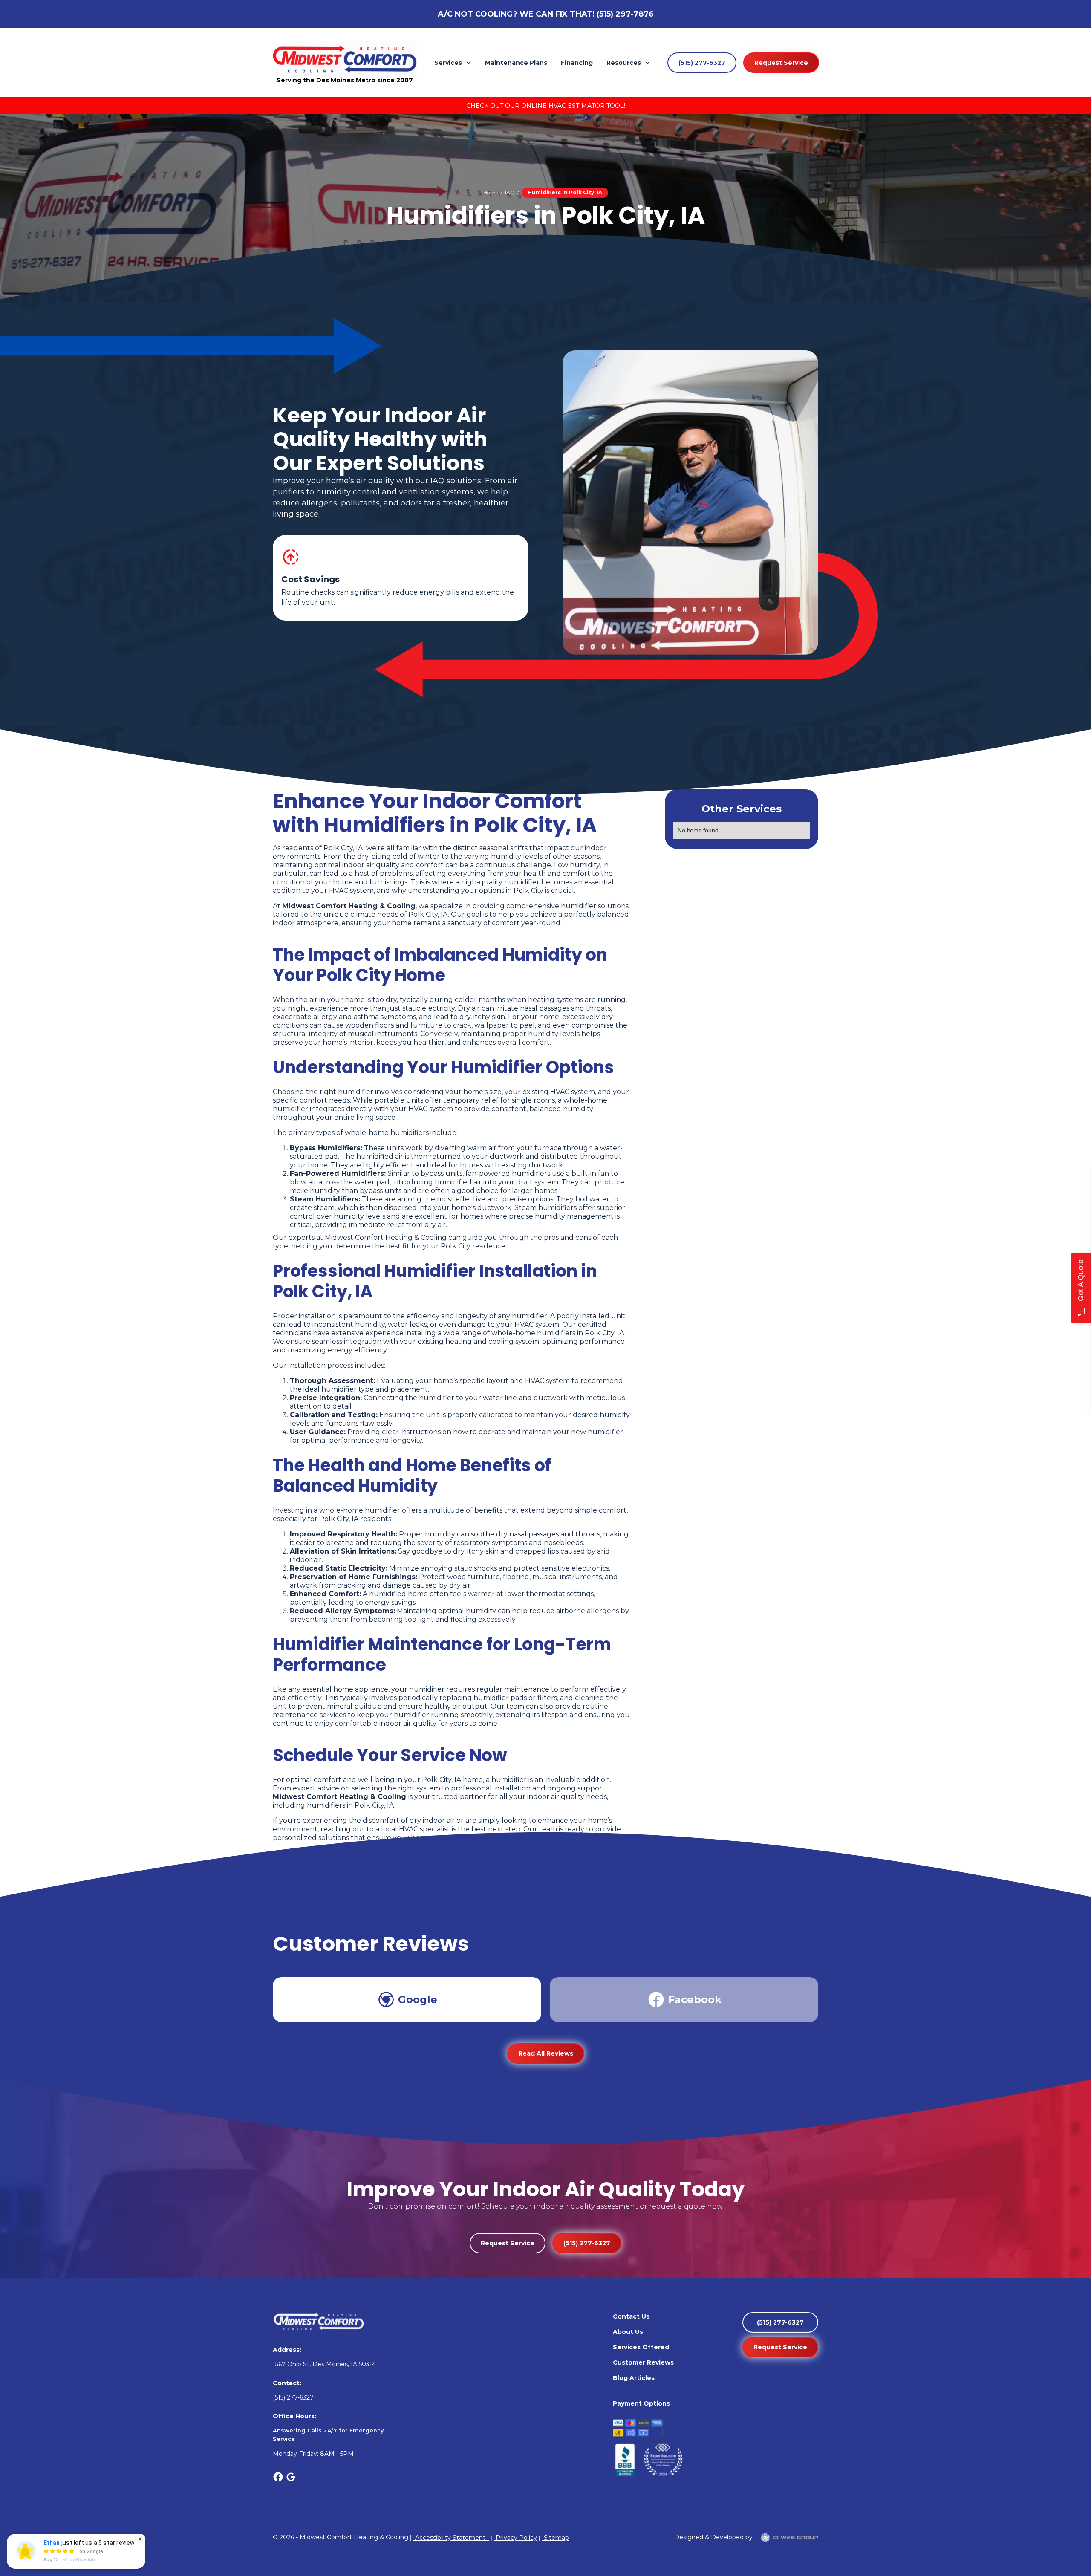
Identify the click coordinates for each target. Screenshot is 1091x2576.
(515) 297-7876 (625, 14)
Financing (577, 63)
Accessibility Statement (451, 2538)
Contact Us (631, 2316)
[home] (345, 58)
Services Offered (641, 2347)
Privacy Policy (515, 2538)
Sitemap (556, 2538)
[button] (453, 63)
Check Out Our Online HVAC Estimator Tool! (546, 106)
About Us (628, 2332)
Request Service (781, 63)
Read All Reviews (546, 2053)
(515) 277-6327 (702, 63)
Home (491, 192)
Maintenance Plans (516, 63)
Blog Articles (634, 2378)
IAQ (510, 192)
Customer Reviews (643, 2362)
